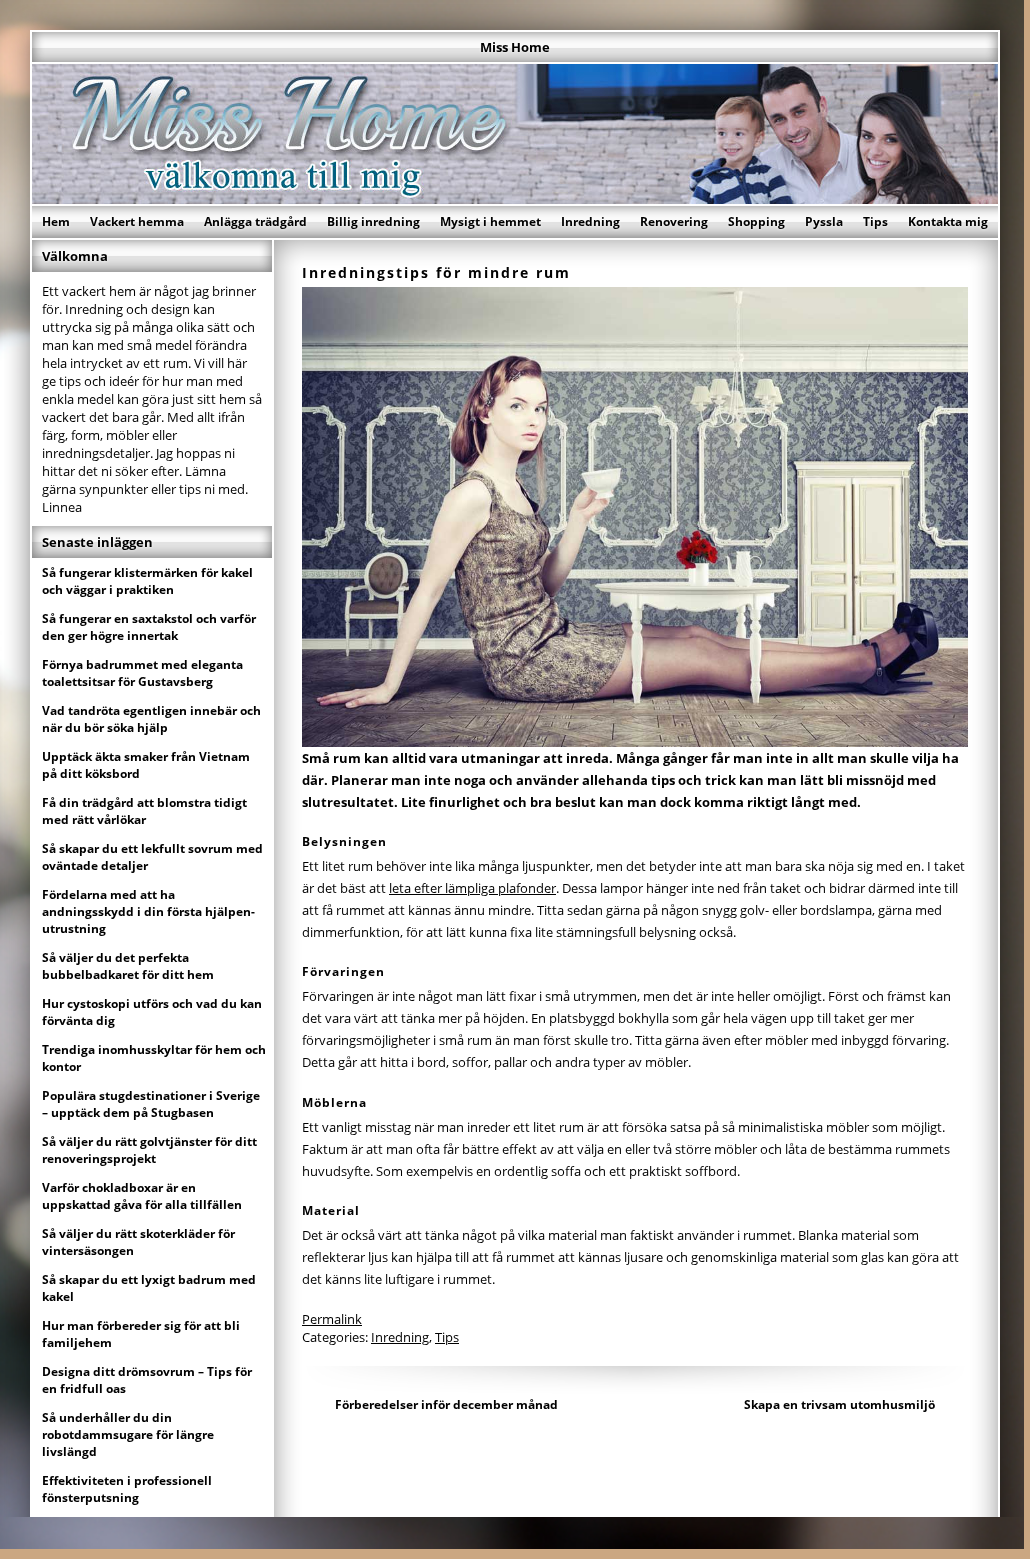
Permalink (332, 1319)
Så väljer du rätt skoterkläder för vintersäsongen (138, 1242)
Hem (56, 221)
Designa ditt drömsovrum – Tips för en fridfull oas (147, 1380)
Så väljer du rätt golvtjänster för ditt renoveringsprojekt (149, 1150)
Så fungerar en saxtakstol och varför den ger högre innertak (149, 627)
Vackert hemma (137, 221)
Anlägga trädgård (255, 221)
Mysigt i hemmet (490, 221)
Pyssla (824, 221)
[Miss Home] (515, 198)
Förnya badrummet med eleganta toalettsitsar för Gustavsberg (142, 673)
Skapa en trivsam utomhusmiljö (839, 1404)
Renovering (674, 221)
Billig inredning (373, 221)
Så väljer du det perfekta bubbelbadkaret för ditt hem (128, 966)
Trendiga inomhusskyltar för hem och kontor (154, 1058)
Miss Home (515, 47)
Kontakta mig (948, 221)
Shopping (756, 221)
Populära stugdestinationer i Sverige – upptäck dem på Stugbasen (151, 1104)
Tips (875, 221)
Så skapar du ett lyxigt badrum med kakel (149, 1288)
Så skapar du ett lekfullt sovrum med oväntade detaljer (152, 857)
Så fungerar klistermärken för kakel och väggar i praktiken (147, 581)
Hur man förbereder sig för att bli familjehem (141, 1334)
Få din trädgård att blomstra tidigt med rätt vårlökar (144, 811)
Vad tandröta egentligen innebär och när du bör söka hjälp (151, 719)
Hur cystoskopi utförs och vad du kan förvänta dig (152, 1012)
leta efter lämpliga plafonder (472, 888)
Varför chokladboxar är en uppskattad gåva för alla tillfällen (142, 1196)
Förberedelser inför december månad (446, 1404)
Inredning (590, 221)
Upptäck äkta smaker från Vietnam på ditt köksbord (146, 765)
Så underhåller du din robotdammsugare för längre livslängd (128, 1434)
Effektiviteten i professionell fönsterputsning (127, 1489)
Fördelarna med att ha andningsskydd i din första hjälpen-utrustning (148, 911)
